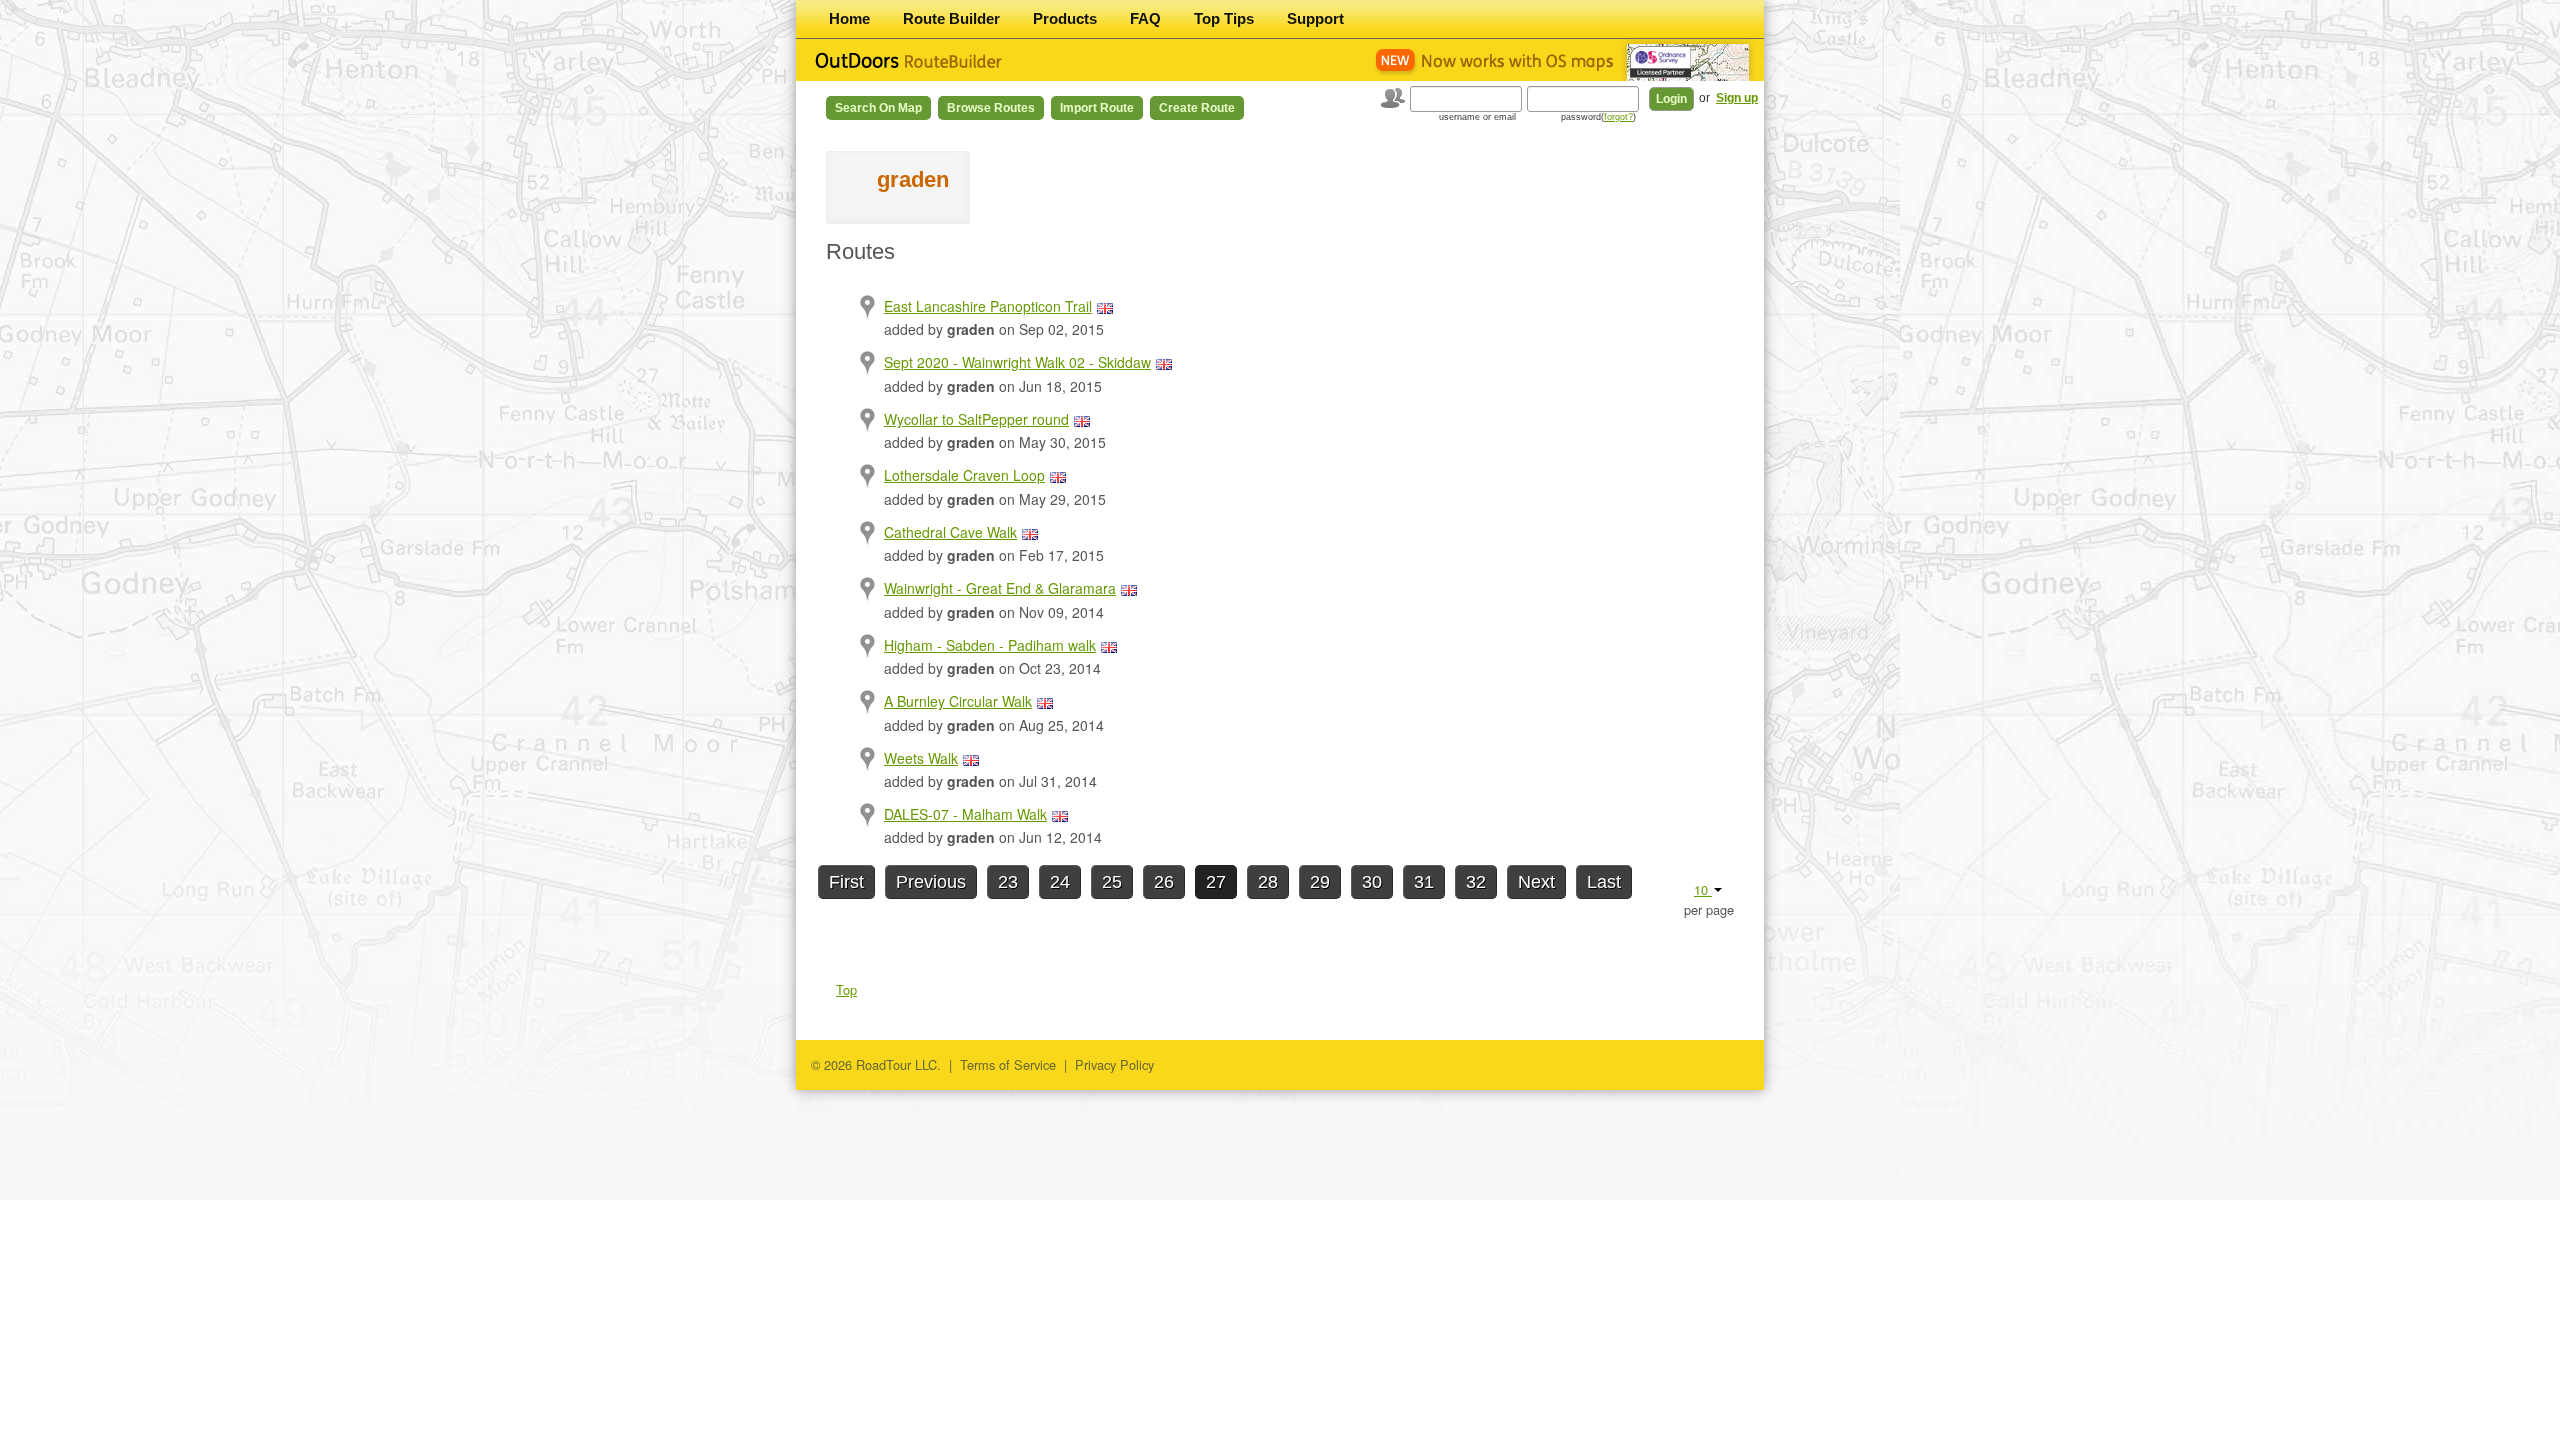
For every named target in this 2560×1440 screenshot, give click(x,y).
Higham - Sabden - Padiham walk (990, 645)
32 (1476, 882)
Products (1065, 18)
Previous (931, 882)
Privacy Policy (1114, 1064)
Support (1315, 18)
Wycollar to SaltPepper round (976, 419)
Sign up (1737, 98)
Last (1604, 882)
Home (849, 18)
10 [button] (1703, 889)
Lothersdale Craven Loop (964, 475)
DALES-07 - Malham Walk (965, 814)
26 (1164, 882)
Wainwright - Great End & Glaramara (1000, 588)
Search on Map (878, 108)
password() (1598, 117)
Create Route (1197, 108)
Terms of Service (1008, 1064)
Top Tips (1224, 18)
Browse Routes (991, 108)
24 (1060, 882)
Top (846, 989)
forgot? (1618, 117)
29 (1320, 882)
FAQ (1145, 18)
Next (1536, 882)
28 (1268, 882)
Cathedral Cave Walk (950, 532)
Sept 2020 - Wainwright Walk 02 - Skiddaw (1017, 362)
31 (1424, 882)
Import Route (1097, 108)
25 (1112, 882)
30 (1372, 882)
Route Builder (951, 18)
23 (1008, 882)
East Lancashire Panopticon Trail (988, 306)
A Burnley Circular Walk (958, 701)
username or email (1477, 117)
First (846, 882)
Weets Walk (921, 758)
